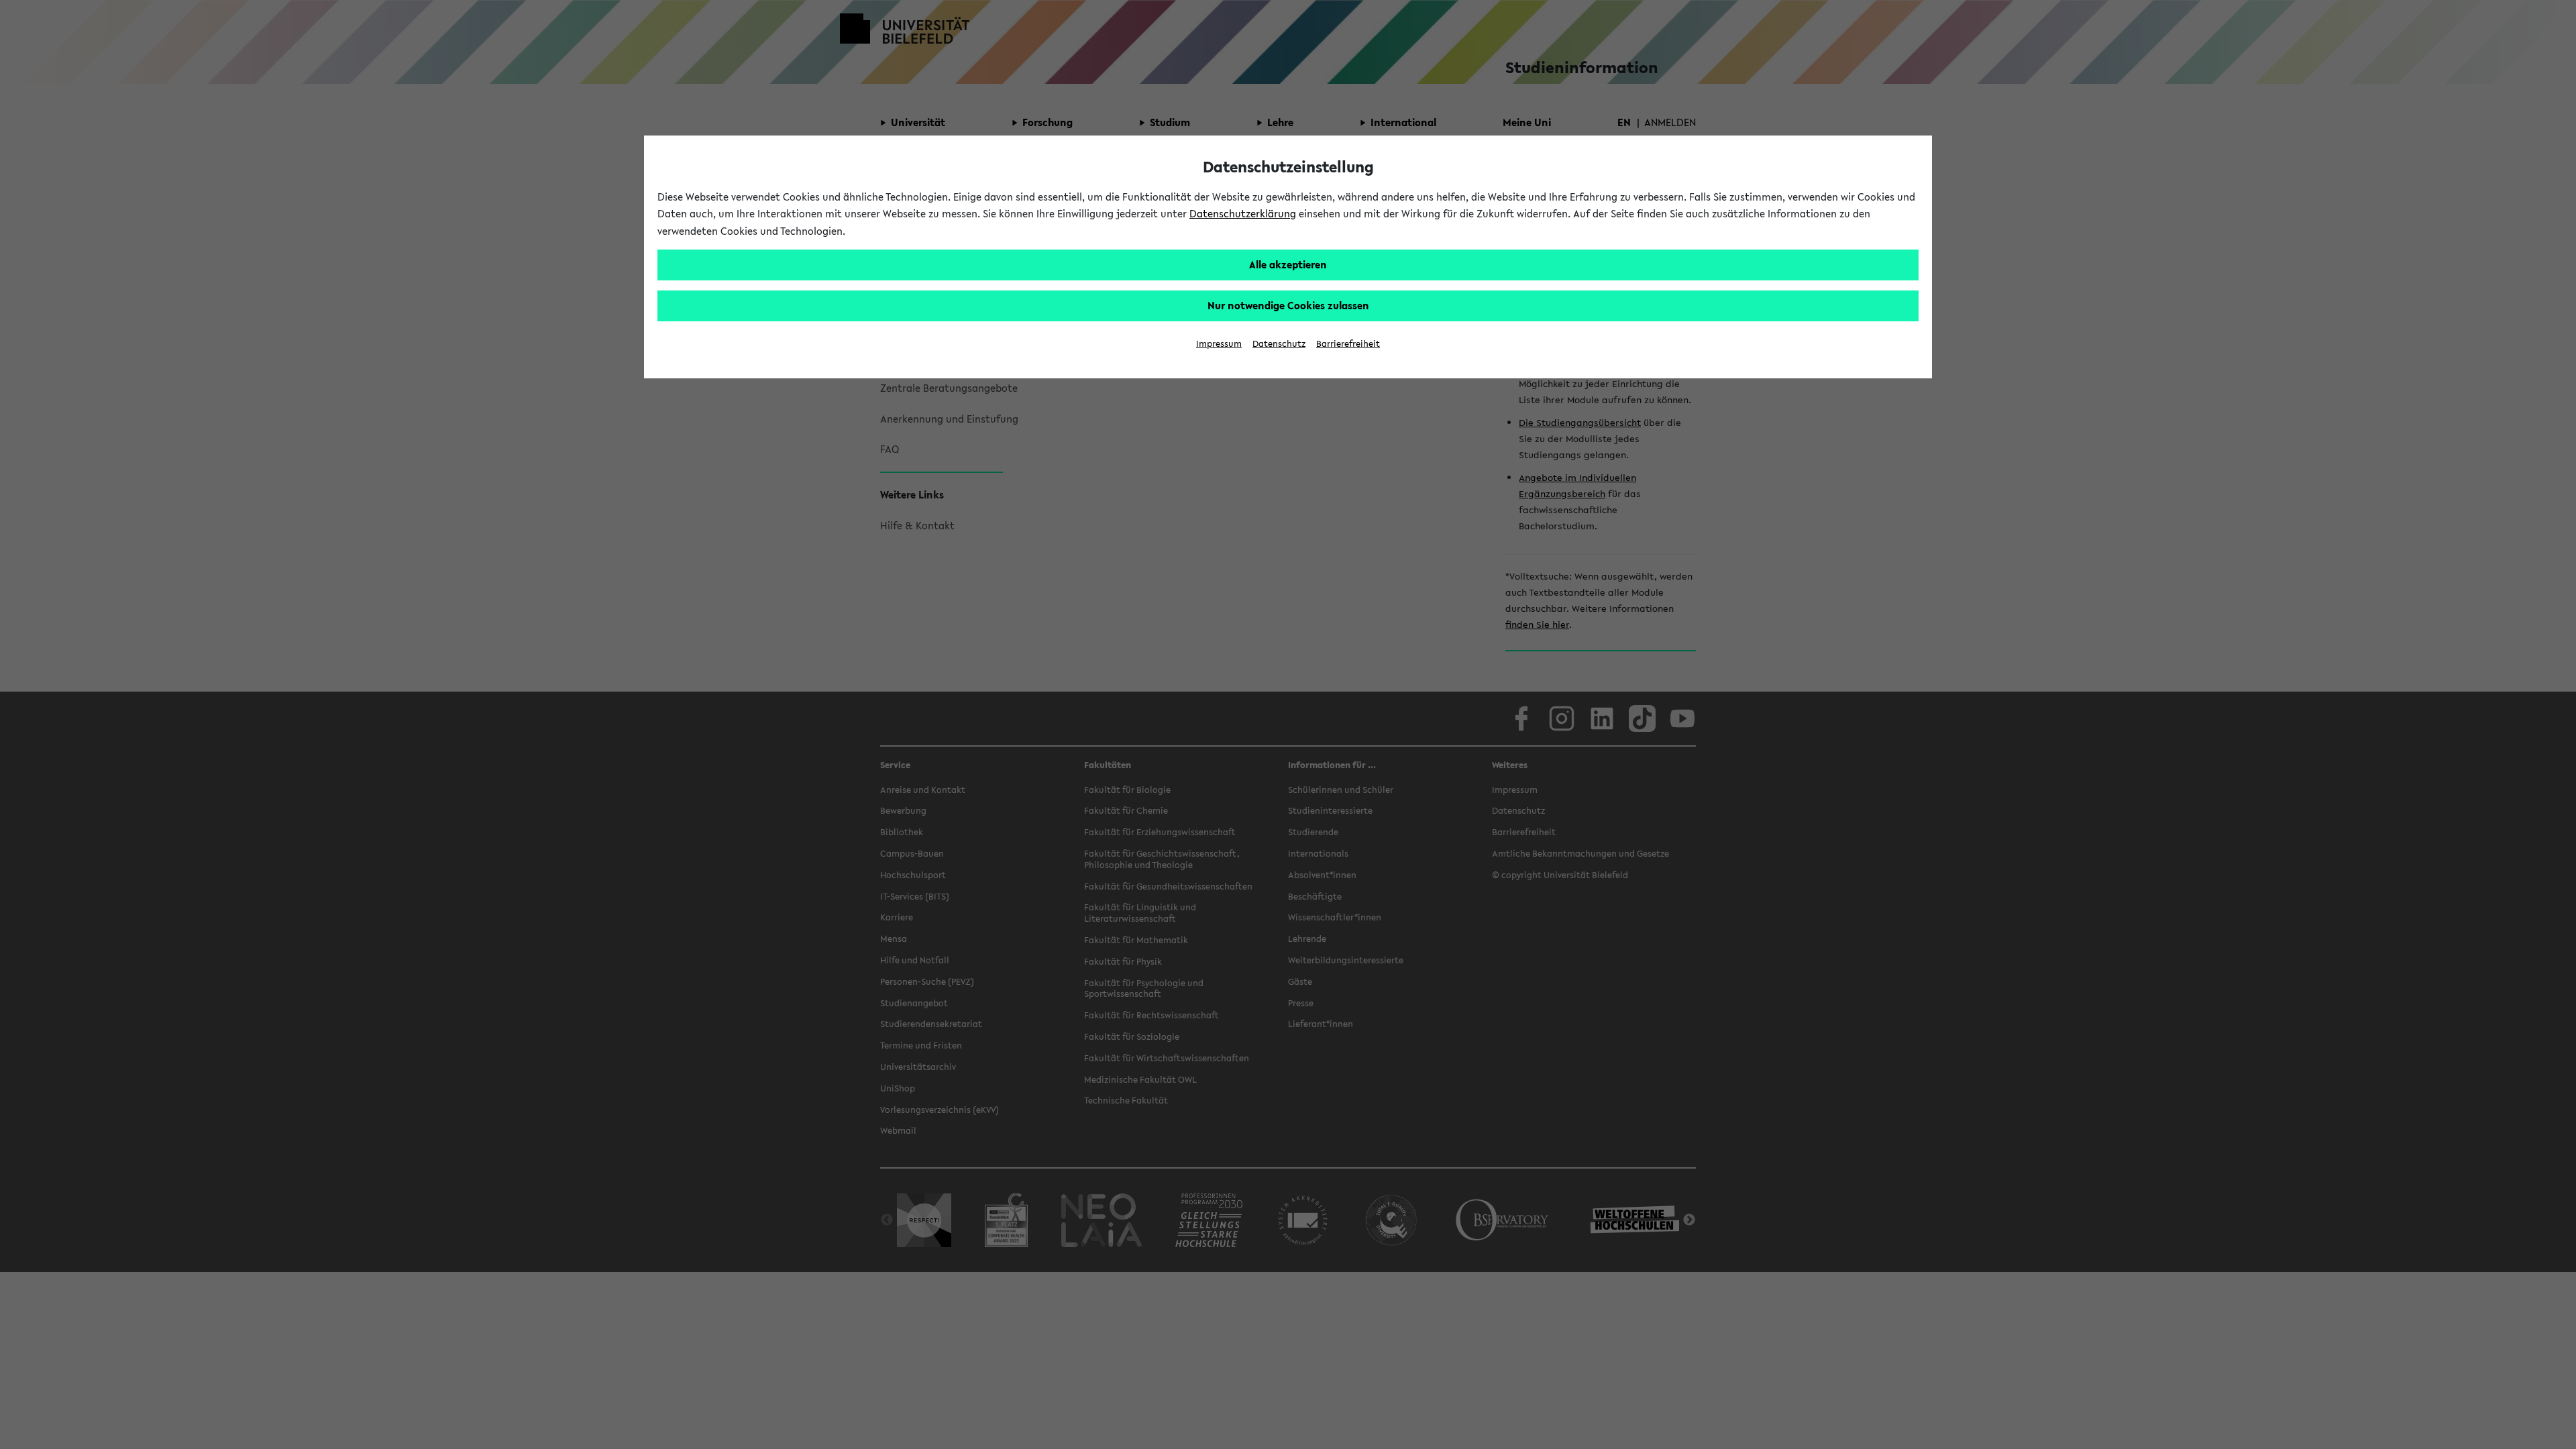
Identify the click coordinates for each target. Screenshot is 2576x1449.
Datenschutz (1279, 344)
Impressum (1219, 344)
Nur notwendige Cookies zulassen (1288, 305)
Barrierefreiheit (1348, 344)
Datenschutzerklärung (1243, 213)
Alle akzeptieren (1288, 264)
